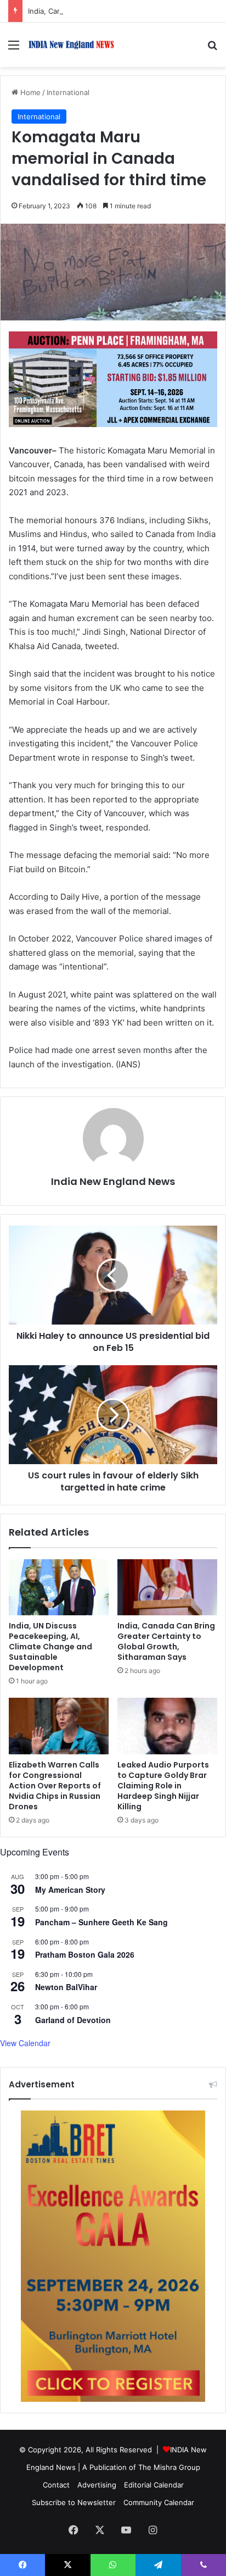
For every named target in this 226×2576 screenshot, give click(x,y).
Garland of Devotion (73, 2020)
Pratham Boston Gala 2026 (85, 1954)
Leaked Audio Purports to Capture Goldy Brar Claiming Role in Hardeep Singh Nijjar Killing (163, 1786)
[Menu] (14, 49)
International (68, 92)
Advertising (97, 2485)
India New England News (113, 1181)
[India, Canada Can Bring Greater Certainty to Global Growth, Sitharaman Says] (167, 1588)
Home (29, 92)
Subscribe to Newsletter (74, 2502)
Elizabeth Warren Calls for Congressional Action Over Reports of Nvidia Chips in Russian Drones (55, 1786)
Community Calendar (159, 2502)
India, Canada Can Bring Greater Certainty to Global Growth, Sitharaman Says (166, 1641)
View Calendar (25, 2043)
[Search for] (212, 49)
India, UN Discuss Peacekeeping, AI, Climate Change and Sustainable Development (50, 1647)
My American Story (70, 1890)
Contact (56, 2485)
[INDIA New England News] (71, 45)
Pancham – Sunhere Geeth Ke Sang (101, 1922)
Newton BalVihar (66, 1987)
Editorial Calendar (154, 2485)
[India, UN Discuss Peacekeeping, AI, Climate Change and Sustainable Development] (59, 1588)
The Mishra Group (169, 2467)
